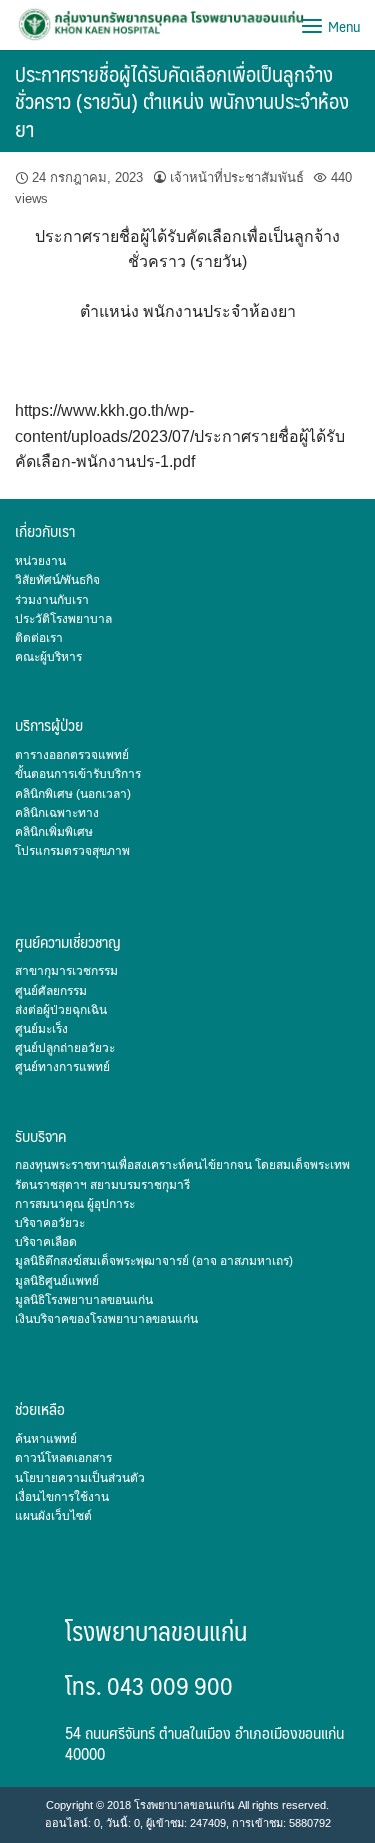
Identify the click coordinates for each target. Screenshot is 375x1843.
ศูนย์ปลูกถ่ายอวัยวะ (65, 1048)
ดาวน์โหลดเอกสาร (63, 1458)
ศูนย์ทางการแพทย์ (62, 1067)
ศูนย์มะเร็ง (41, 1029)
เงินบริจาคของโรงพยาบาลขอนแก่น (106, 1319)
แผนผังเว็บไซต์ (53, 1516)
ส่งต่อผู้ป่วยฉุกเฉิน (61, 1010)
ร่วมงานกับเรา (52, 600)
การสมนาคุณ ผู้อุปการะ (75, 1204)
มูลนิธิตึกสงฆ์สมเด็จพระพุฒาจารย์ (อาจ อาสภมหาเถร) (154, 1261)
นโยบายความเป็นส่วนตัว (80, 1478)
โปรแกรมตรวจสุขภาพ (72, 851)
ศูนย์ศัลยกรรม (51, 991)
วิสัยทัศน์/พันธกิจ (57, 580)
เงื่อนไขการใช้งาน (62, 1497)
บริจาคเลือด (46, 1242)
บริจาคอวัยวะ (50, 1223)
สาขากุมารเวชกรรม (66, 971)
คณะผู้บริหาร (48, 657)
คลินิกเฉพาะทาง (57, 813)
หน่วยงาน (40, 561)
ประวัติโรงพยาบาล (63, 619)
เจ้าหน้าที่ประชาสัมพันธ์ (237, 177)
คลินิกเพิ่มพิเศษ (54, 832)
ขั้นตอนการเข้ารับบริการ (78, 774)
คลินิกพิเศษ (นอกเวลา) (73, 794)
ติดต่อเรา (39, 638)
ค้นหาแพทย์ (46, 1439)
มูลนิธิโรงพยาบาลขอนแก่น (84, 1300)
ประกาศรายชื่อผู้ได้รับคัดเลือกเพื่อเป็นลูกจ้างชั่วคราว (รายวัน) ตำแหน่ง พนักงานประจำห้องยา (182, 101)
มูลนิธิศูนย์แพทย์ (57, 1281)
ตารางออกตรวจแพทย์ (72, 755)
